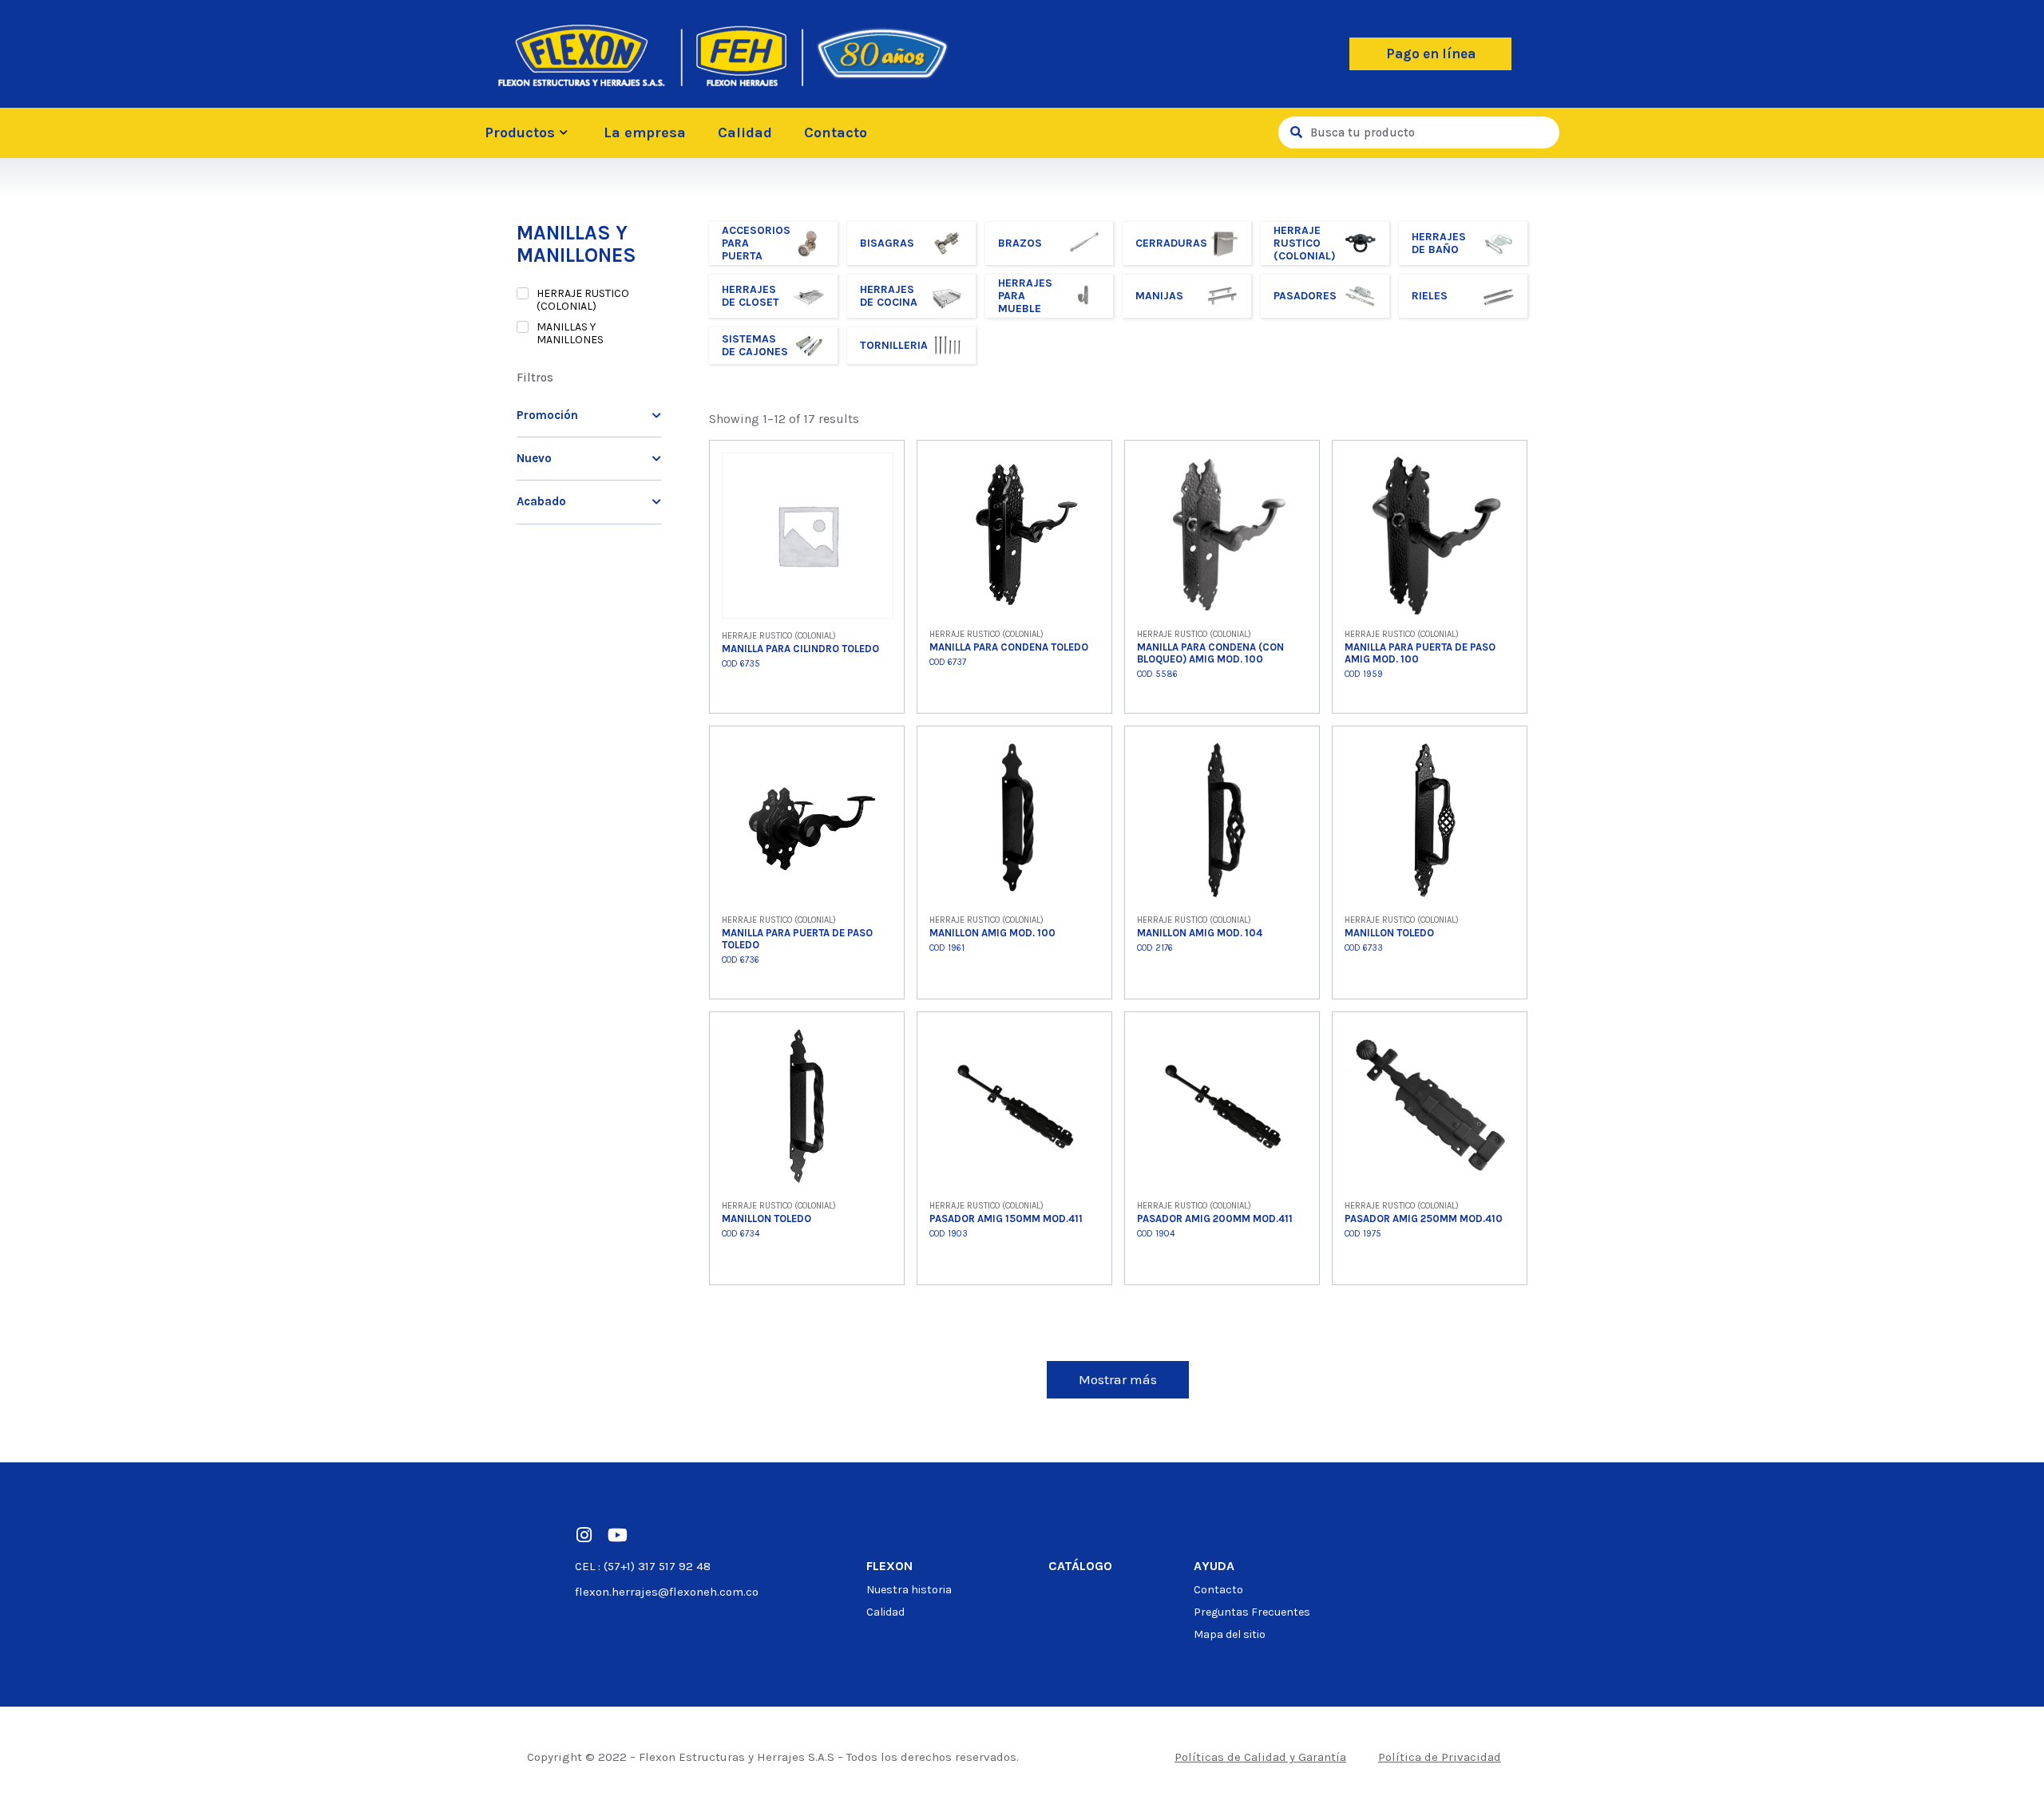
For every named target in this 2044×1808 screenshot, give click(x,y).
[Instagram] (584, 1535)
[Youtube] (617, 1535)
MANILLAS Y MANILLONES (570, 334)
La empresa (645, 133)
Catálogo (1080, 1566)
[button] (1430, 54)
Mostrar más (1118, 1379)
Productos (520, 133)
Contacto (836, 133)
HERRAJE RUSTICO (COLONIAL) (583, 300)
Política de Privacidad (1440, 1757)
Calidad (745, 133)
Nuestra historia (909, 1590)
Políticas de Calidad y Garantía (1260, 1757)
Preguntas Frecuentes (1252, 1612)
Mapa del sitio (1230, 1634)
